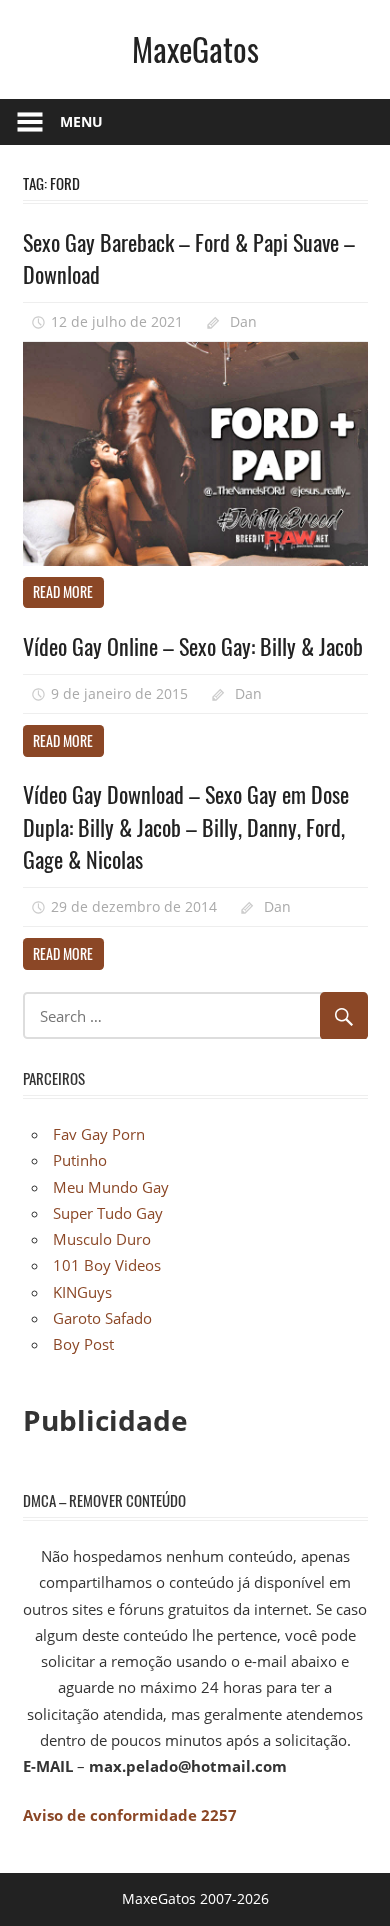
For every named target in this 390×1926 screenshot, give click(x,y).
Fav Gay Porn (99, 1134)
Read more (63, 591)
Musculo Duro (102, 1239)
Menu (81, 121)
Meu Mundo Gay (111, 1187)
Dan (243, 321)
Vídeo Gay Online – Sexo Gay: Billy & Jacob (193, 646)
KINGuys (82, 1292)
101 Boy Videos (107, 1265)
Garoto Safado (102, 1318)
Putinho (80, 1160)
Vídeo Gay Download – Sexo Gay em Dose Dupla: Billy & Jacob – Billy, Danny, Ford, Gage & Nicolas (186, 826)
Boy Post (83, 1344)
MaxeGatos (195, 48)
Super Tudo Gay (108, 1213)
